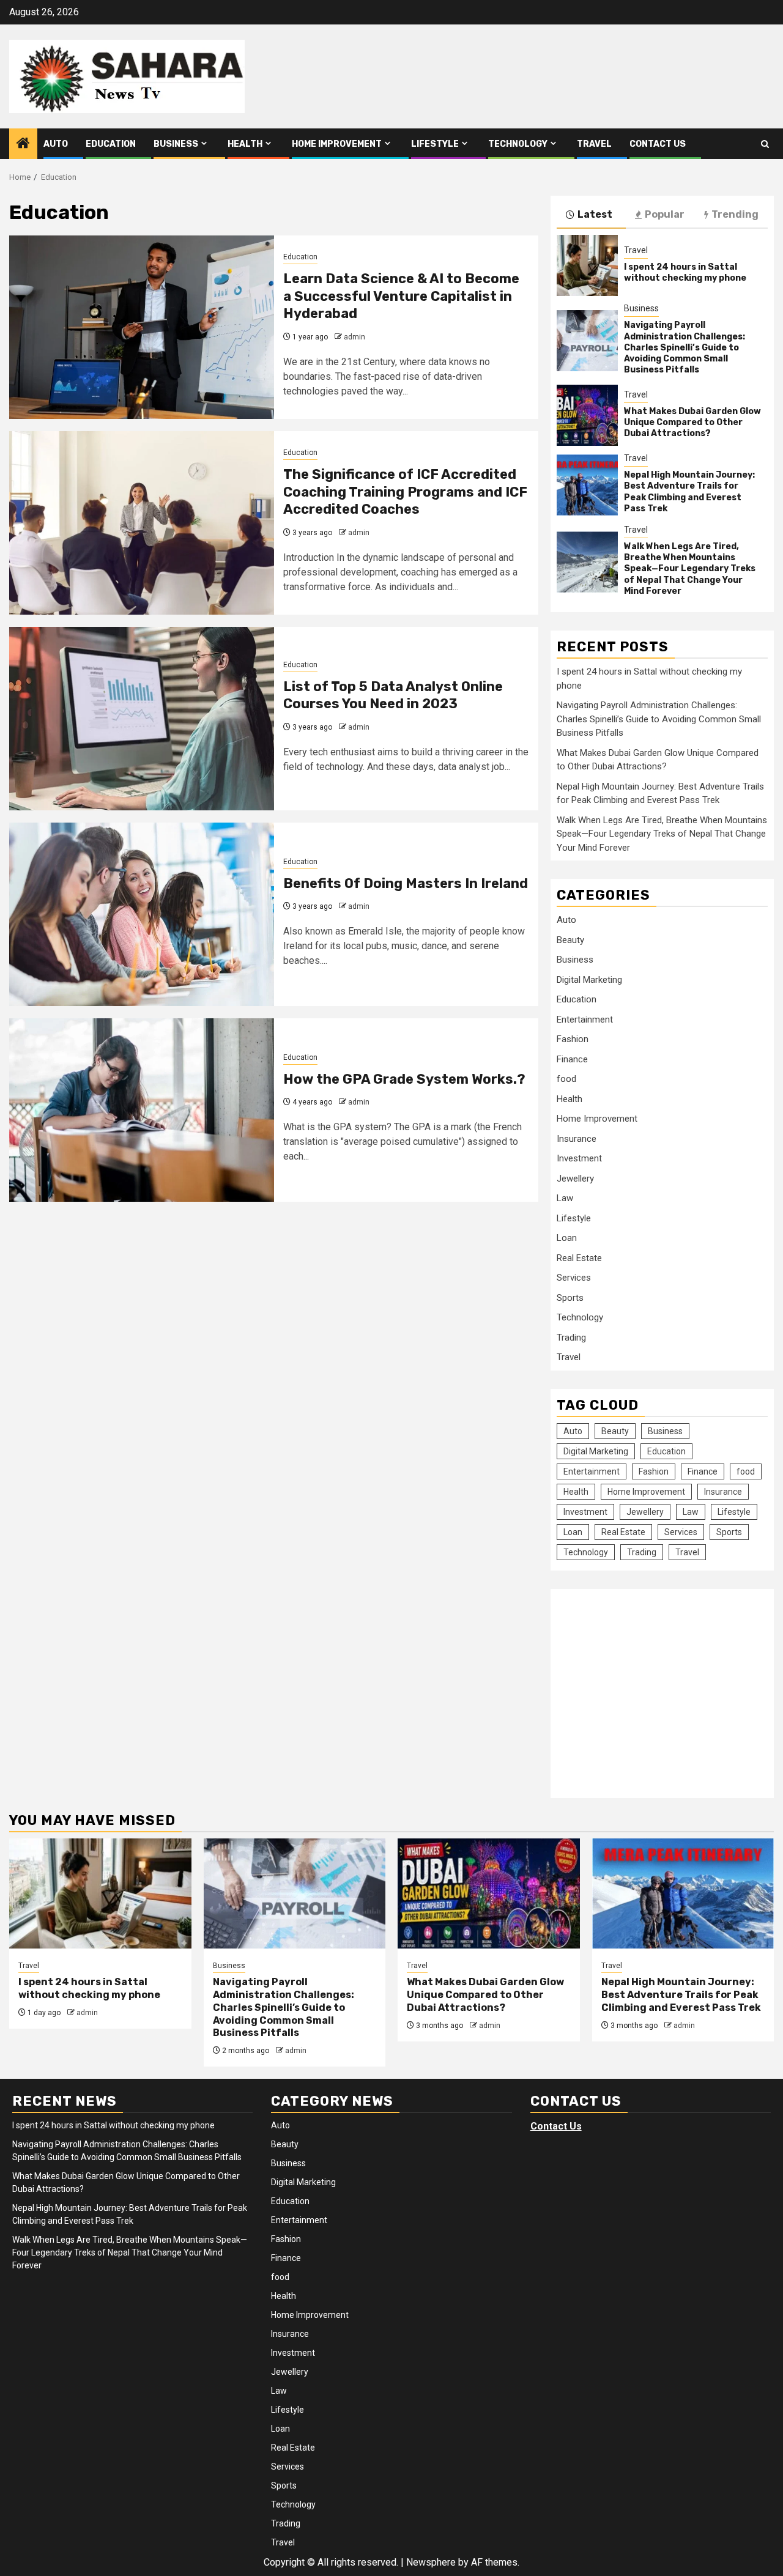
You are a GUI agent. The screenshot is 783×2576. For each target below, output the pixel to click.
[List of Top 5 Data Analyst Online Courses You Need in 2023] (142, 719)
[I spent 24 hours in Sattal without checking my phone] (587, 265)
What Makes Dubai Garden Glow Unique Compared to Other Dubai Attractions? (692, 422)
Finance (572, 1059)
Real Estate (579, 1258)
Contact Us (658, 144)
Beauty (570, 940)
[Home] (23, 144)
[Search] (765, 144)
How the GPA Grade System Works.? (404, 1079)
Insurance (577, 1139)
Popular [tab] (665, 214)
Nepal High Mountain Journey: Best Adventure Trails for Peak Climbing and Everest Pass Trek (689, 492)
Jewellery (575, 1179)
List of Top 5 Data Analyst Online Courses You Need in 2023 (393, 695)
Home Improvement (337, 144)
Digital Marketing (589, 980)
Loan (567, 1238)
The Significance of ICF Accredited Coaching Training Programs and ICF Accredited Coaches (405, 492)
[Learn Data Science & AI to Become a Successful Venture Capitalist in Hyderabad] (142, 327)
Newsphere (431, 2562)
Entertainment (585, 1020)
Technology (518, 144)
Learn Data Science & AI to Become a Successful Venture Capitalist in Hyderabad (401, 296)
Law (565, 1198)
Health (245, 144)
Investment (579, 1158)
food (566, 1079)
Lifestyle (435, 144)
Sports (570, 1298)
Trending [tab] (735, 214)
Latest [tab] (595, 214)
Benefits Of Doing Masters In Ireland (406, 883)
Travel (594, 144)
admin (354, 337)
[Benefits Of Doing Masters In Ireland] (142, 914)
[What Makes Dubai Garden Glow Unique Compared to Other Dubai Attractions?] (587, 415)
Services (574, 1278)
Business (176, 144)
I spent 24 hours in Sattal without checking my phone (685, 272)
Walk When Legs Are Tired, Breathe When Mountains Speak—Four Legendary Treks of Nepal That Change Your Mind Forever (690, 569)
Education (111, 144)
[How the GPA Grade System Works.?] (142, 1110)
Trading (571, 1338)
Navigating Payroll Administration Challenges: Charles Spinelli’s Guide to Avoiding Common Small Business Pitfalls (685, 347)
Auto (56, 144)
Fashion (573, 1039)
